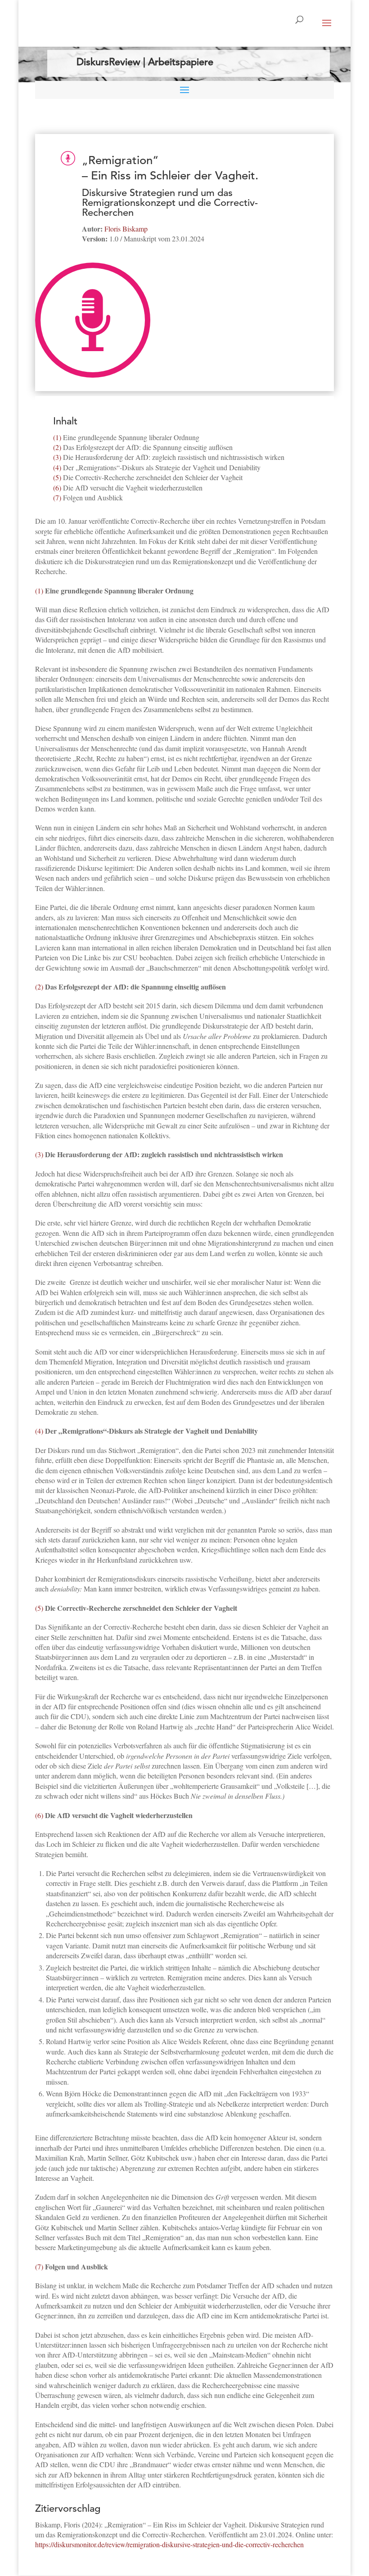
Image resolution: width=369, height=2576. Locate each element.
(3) (57, 457)
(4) (57, 467)
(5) (57, 477)
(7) (57, 497)
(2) (57, 447)
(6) (57, 488)
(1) (57, 437)
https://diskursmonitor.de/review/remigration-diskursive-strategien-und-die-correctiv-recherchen (169, 2544)
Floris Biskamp (126, 229)
